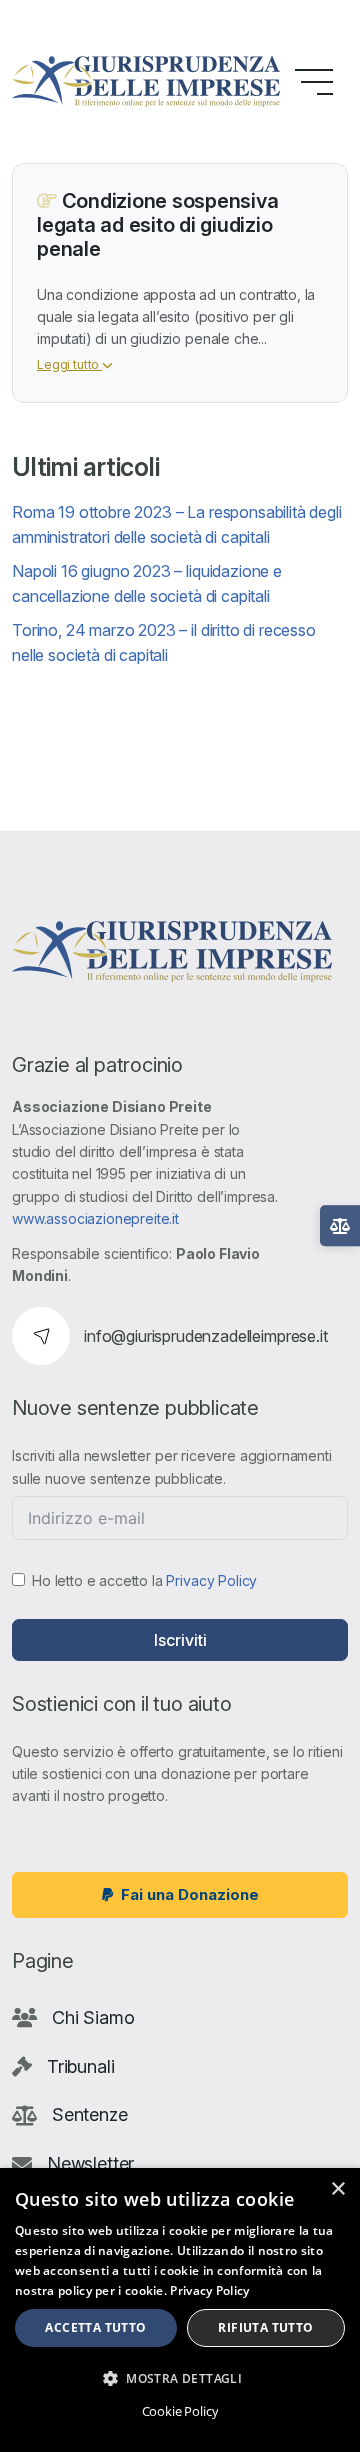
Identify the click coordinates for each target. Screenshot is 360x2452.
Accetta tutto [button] (95, 2327)
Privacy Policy (211, 1580)
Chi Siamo (93, 2017)
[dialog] (180, 2310)
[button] (180, 2378)
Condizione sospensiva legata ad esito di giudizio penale (157, 225)
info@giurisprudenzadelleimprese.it (206, 1336)
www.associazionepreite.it (95, 1218)
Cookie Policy (180, 2411)
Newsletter (90, 2163)
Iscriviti (180, 1640)
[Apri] (340, 1225)
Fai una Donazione (190, 1894)
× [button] (337, 2189)
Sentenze (90, 2114)
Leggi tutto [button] (69, 364)
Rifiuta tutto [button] (265, 2327)
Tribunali (81, 2066)
